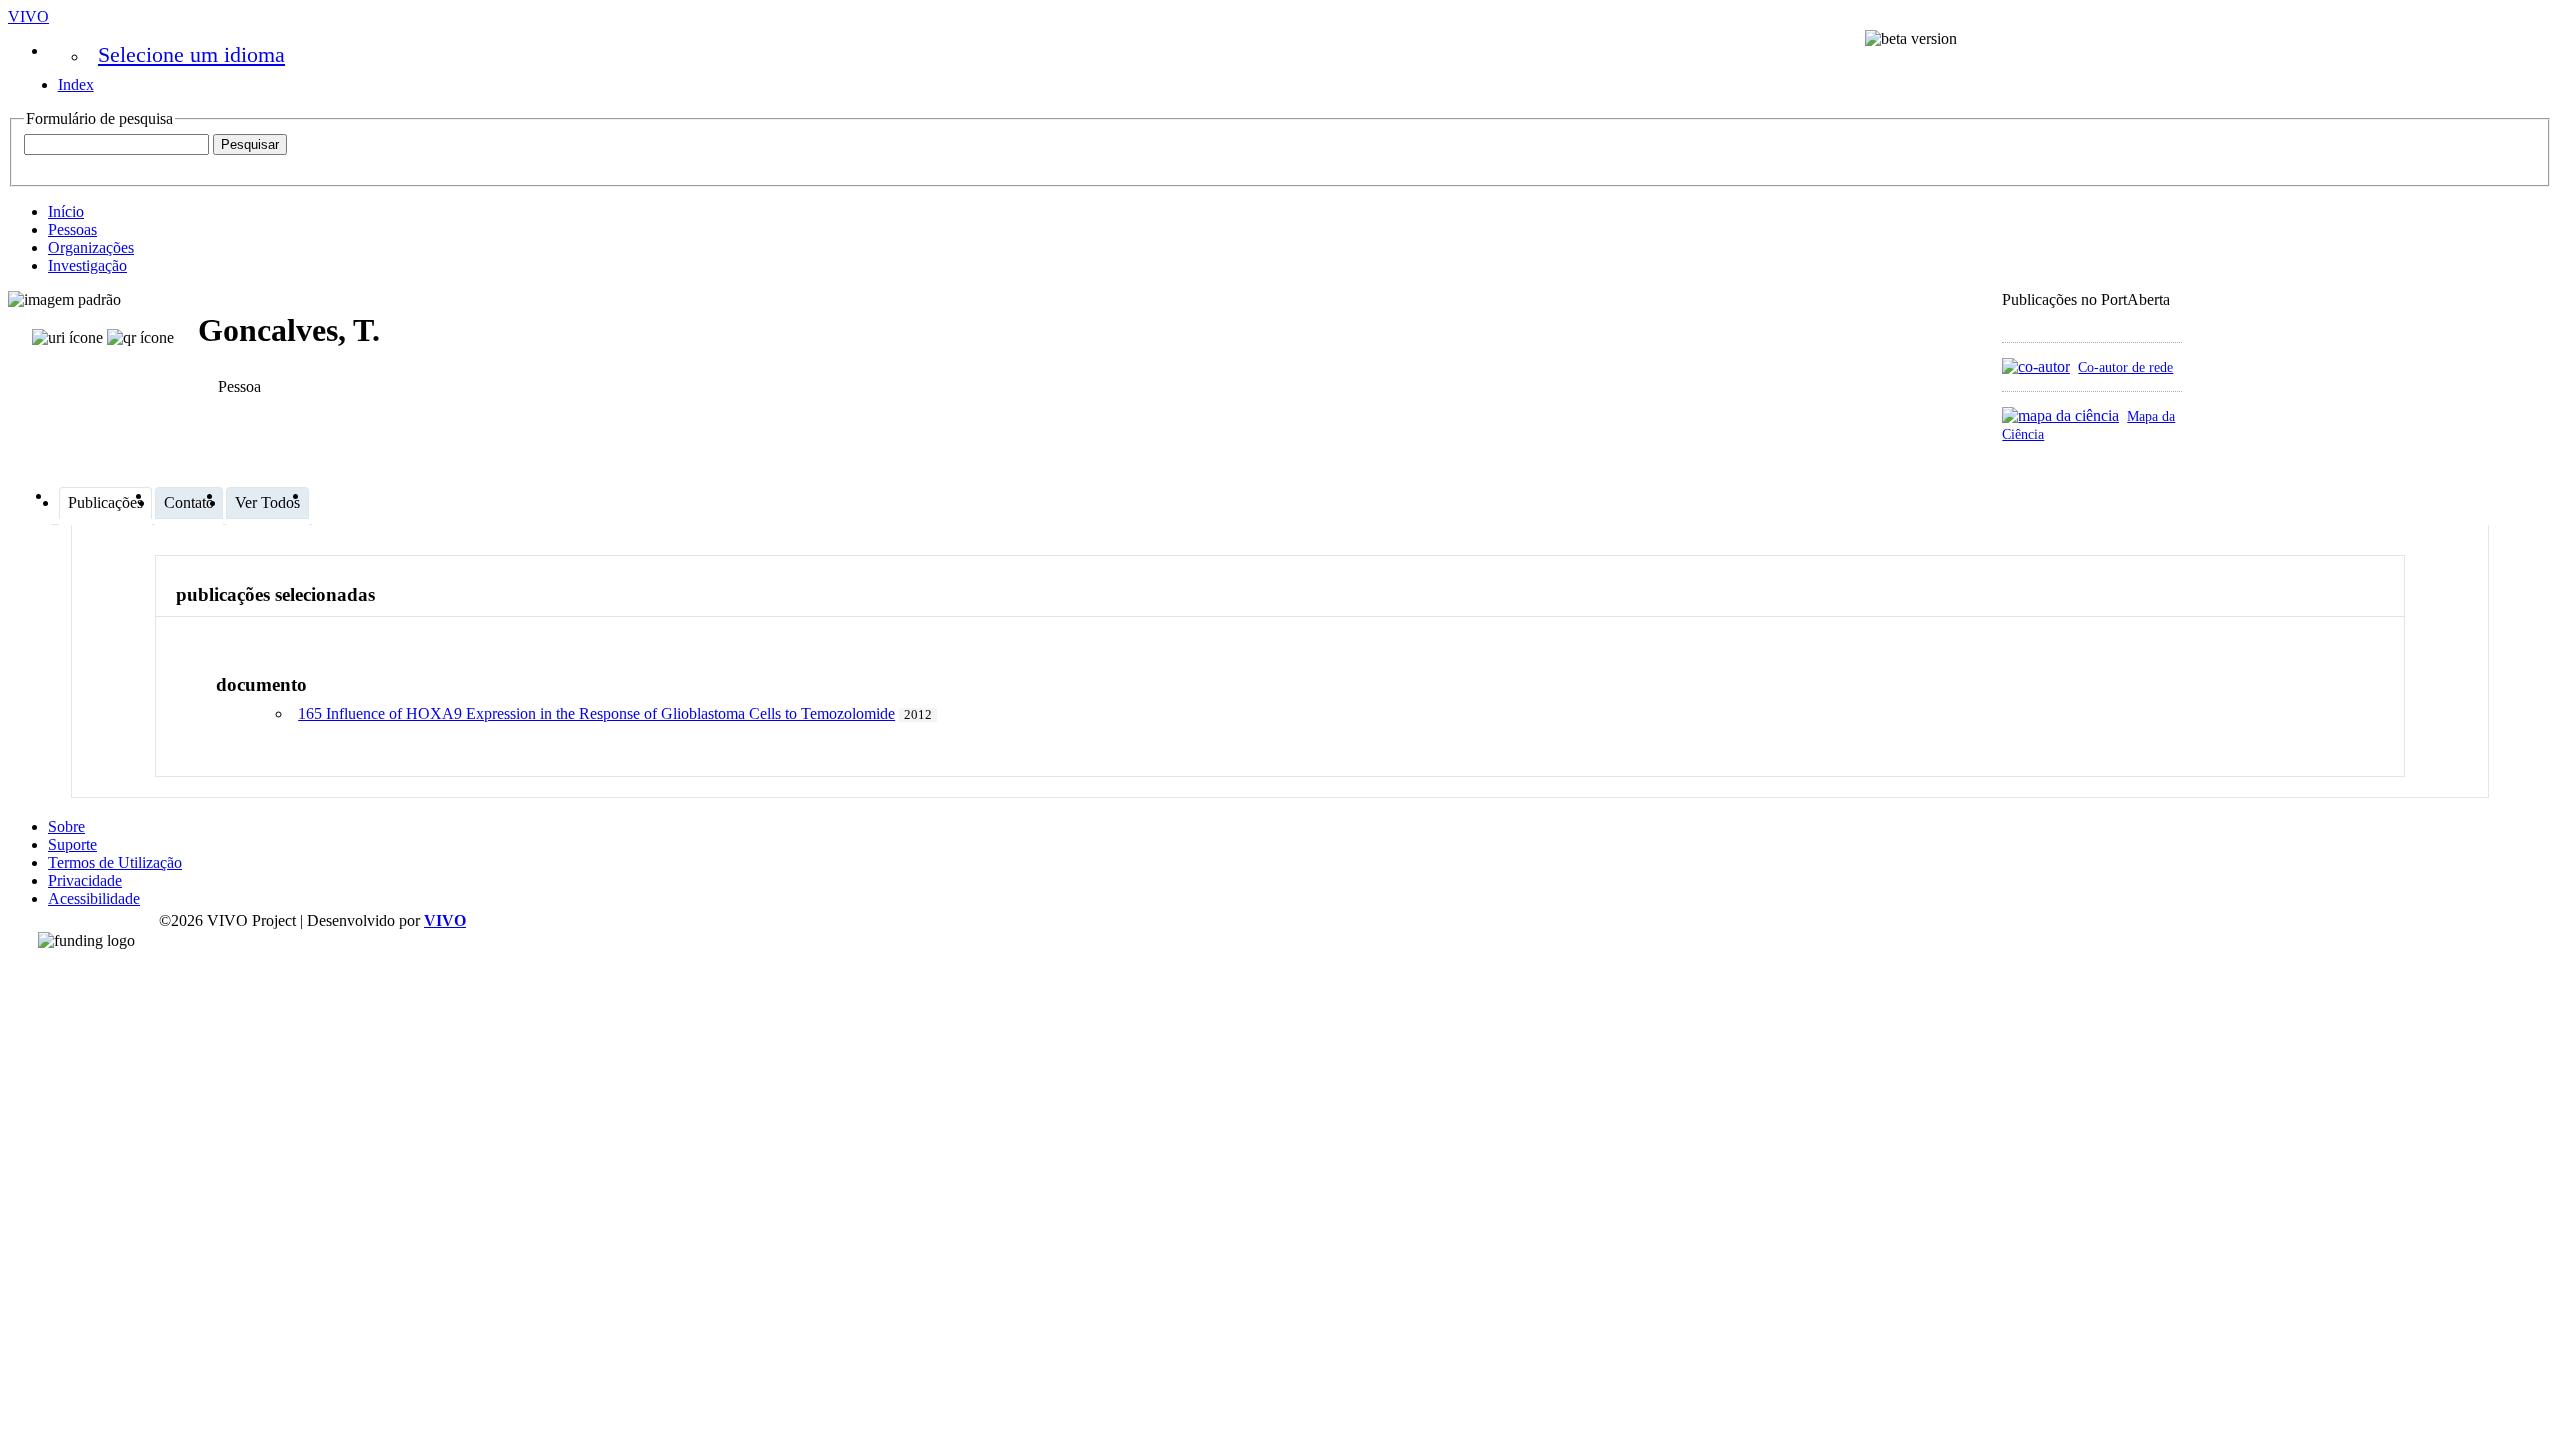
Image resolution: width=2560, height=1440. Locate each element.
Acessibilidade (94, 898)
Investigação (87, 265)
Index (76, 84)
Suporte (72, 844)
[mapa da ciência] (2060, 415)
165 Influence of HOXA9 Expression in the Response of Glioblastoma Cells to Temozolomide (596, 713)
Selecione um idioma (191, 54)
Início (66, 211)
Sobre (66, 826)
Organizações (91, 247)
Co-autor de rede (2125, 367)
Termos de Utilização (115, 862)
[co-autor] (2036, 366)
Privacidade (85, 880)
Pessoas (72, 229)
